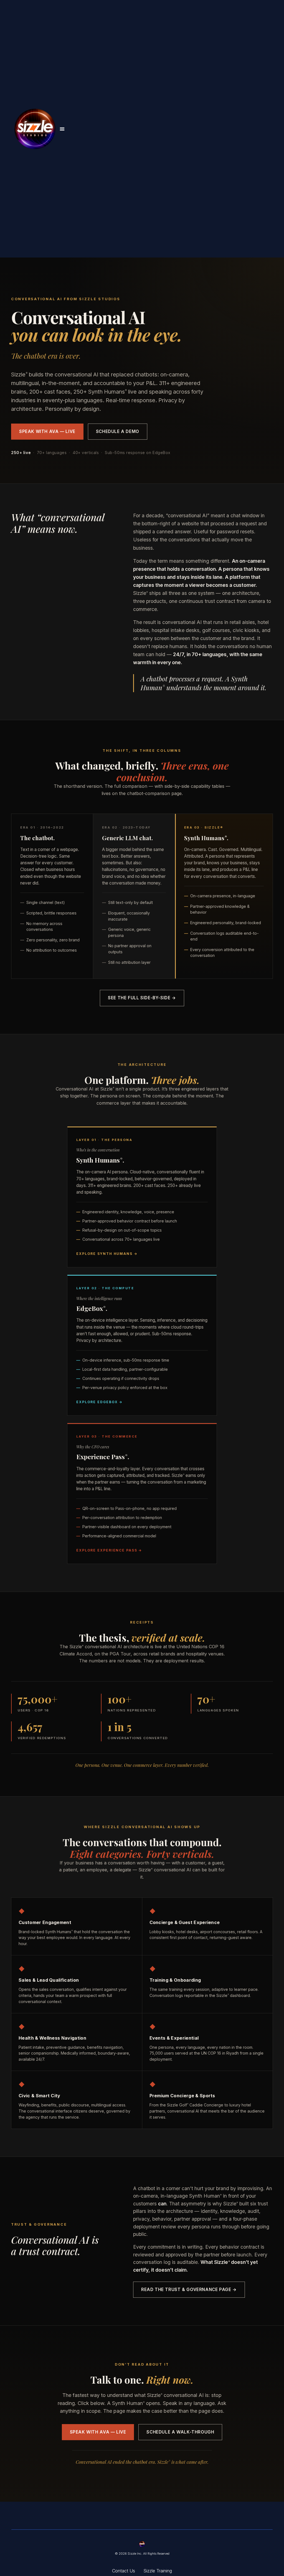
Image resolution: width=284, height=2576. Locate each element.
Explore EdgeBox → (99, 1402)
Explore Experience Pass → (109, 1550)
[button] (62, 129)
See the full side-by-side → (142, 998)
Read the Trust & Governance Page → (189, 2290)
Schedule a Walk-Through (180, 2432)
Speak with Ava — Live (47, 431)
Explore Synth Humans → (107, 1254)
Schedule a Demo (118, 431)
